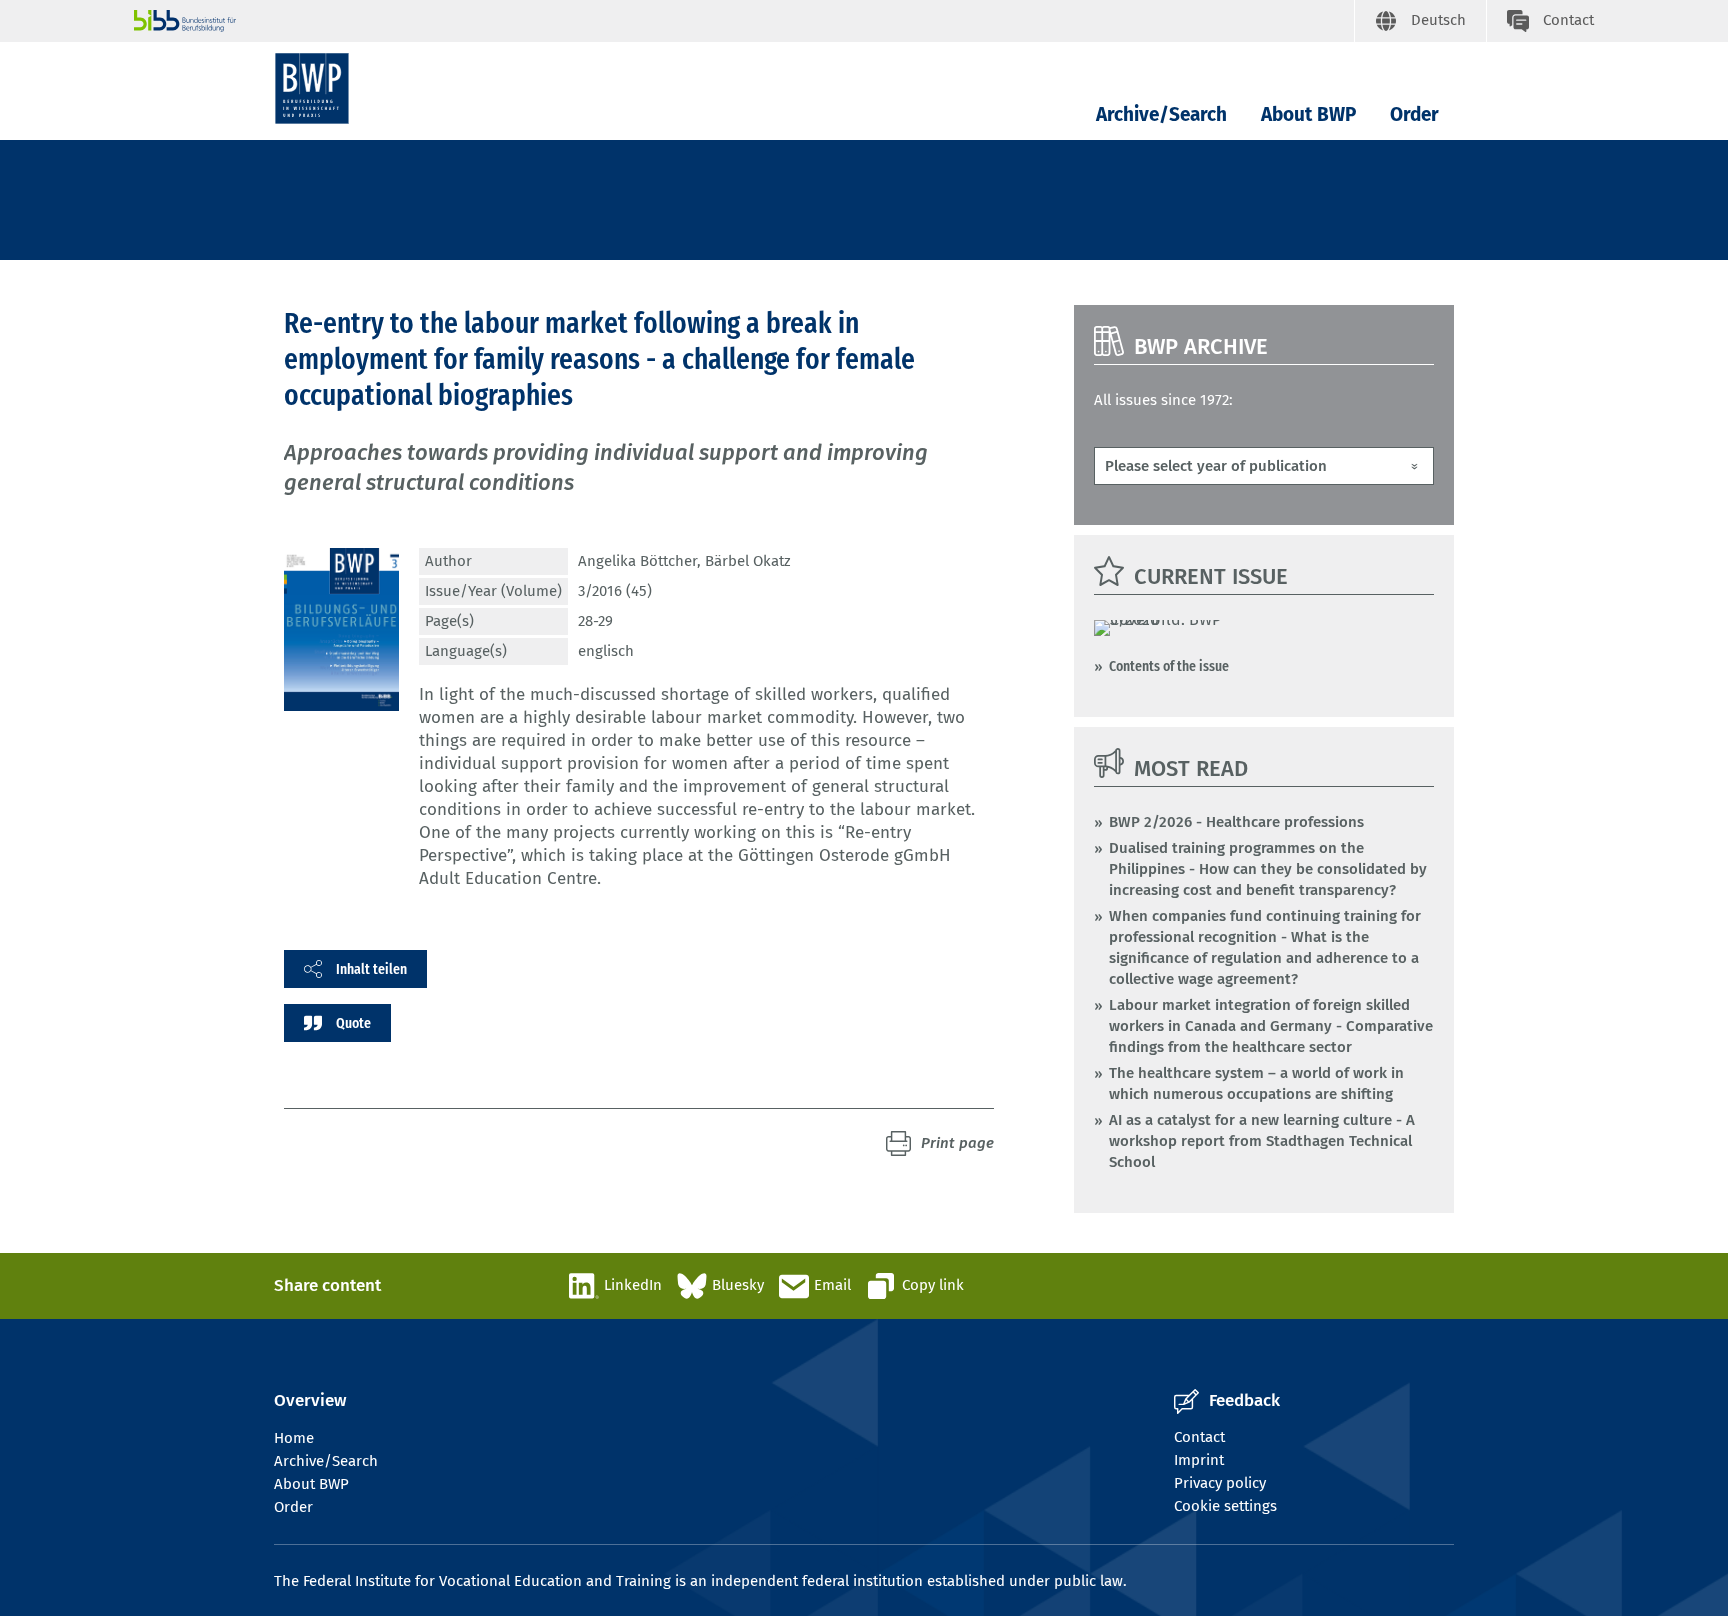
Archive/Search (1161, 114)
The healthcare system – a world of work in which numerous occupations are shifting (1256, 1083)
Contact (1199, 1437)
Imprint (1199, 1460)
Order (1414, 114)
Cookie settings (1225, 1506)
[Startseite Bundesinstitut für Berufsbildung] (744, 21)
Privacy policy (1220, 1483)
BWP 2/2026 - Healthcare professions (1236, 822)
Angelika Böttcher (637, 561)
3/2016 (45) (615, 591)
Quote (353, 1023)
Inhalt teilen (371, 969)
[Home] (312, 88)
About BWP (1308, 114)
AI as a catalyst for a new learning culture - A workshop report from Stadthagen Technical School (1262, 1141)
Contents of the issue (1169, 666)
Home (294, 1438)
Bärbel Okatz (748, 561)
